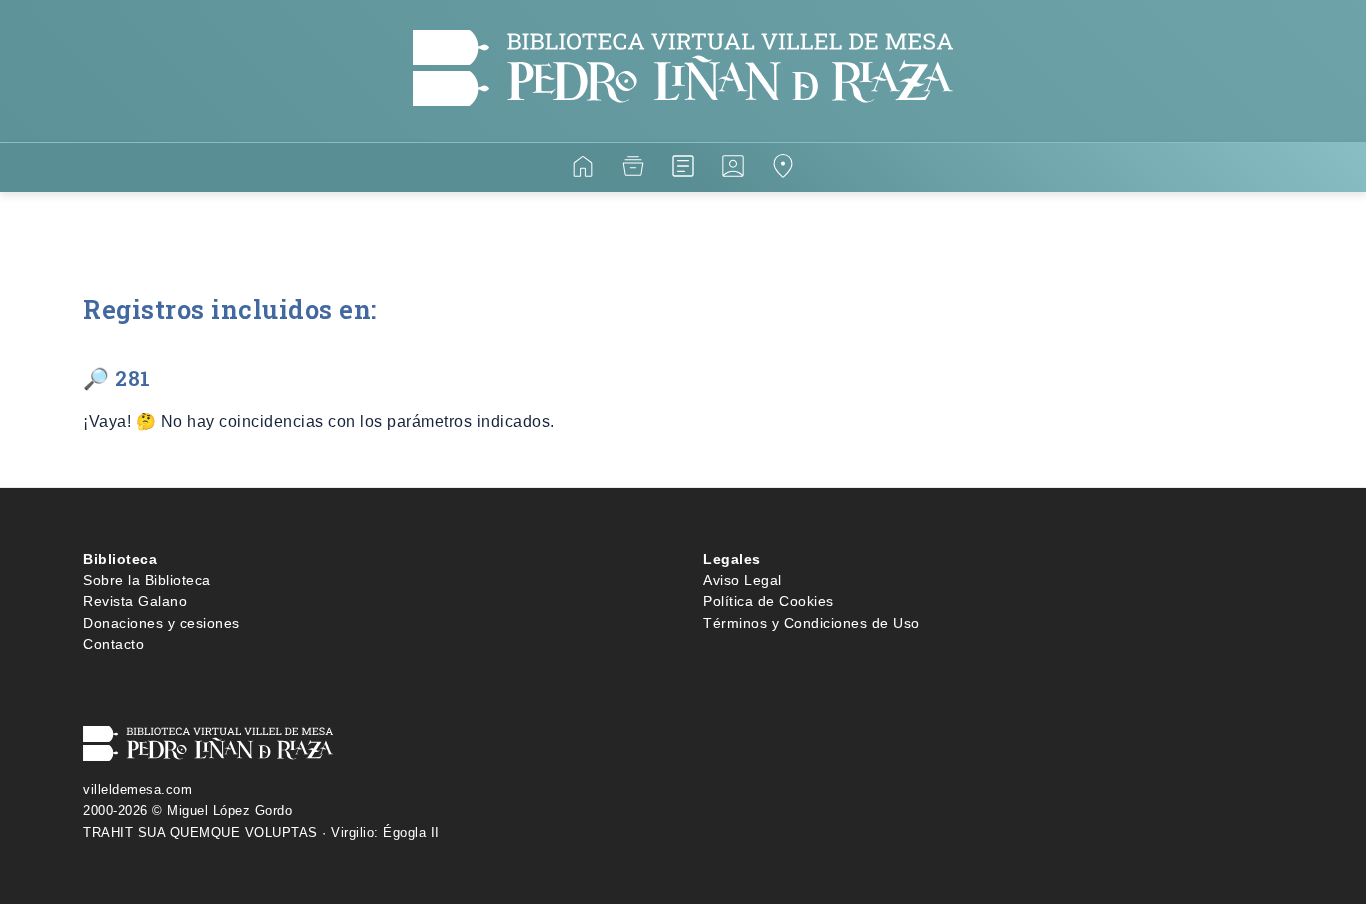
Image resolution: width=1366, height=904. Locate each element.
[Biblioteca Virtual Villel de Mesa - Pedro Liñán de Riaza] (683, 129)
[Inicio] (583, 169)
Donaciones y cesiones (161, 623)
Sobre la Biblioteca (147, 580)
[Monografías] (683, 169)
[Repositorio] (633, 169)
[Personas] (733, 169)
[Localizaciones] (783, 169)
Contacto (113, 644)
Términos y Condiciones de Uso (811, 623)
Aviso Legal (742, 580)
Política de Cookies (768, 601)
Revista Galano (135, 601)
